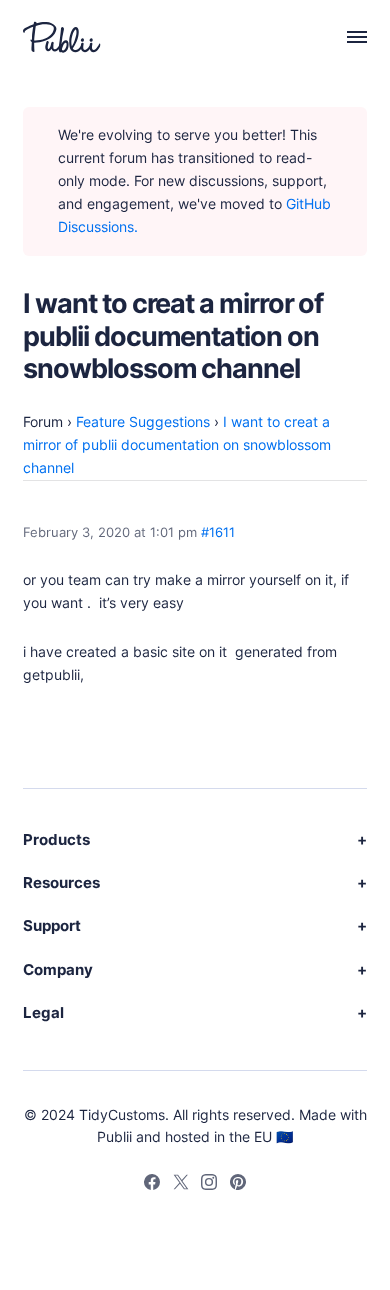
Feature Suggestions (143, 421)
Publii (114, 1136)
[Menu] (346, 37)
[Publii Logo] (62, 37)
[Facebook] (152, 1185)
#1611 (218, 532)
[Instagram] (209, 1185)
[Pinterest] (238, 1185)
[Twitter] (181, 1185)
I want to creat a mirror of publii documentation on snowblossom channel (177, 444)
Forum (43, 421)
